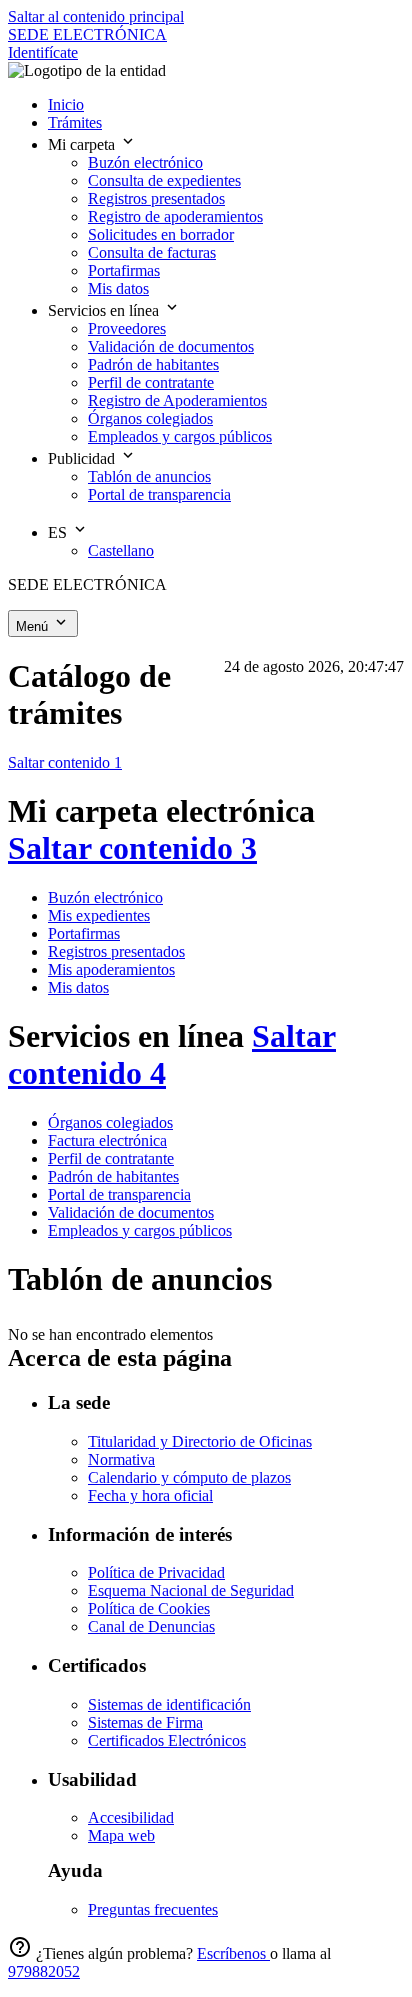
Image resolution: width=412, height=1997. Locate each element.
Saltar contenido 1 (65, 762)
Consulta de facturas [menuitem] (152, 252)
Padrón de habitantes (113, 1176)
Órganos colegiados (110, 1122)
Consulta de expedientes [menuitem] (164, 180)
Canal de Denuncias (151, 1626)
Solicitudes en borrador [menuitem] (161, 234)
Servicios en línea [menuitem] (105, 310)
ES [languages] (59, 532)
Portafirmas (84, 933)
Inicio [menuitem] (66, 104)
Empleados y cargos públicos (140, 1230)
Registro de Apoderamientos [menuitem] (177, 400)
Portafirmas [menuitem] (124, 270)
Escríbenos (233, 1953)
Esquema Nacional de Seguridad (191, 1590)
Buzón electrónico (105, 897)
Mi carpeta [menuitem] (83, 144)
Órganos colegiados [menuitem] (150, 418)
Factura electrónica (107, 1140)
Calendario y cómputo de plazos (189, 1477)
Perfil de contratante (111, 1158)
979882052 (44, 1971)
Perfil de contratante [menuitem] (151, 382)
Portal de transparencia (119, 1194)
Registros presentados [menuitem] (156, 198)
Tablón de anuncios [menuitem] (149, 476)
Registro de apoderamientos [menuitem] (175, 216)
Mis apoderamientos (111, 969)
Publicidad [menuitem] (83, 458)
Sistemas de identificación (169, 1704)
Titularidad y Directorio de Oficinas (200, 1441)
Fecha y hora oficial (150, 1495)
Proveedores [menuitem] (127, 328)
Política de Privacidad (156, 1572)
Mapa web (121, 1835)
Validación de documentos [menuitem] (171, 346)
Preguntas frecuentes (153, 1909)
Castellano (121, 550)
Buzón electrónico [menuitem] (145, 162)
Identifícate (43, 52)
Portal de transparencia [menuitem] (159, 494)
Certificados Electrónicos (167, 1740)
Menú (34, 626)
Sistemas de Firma (145, 1722)
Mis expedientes (99, 915)
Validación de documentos (131, 1212)
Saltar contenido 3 (132, 848)
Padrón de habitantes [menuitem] (153, 364)
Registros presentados (116, 951)
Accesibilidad (131, 1817)
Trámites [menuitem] (75, 122)
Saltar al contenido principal (96, 16)
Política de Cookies (149, 1608)
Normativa (121, 1459)
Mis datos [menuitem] (118, 288)
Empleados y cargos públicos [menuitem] (180, 436)
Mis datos (78, 987)
